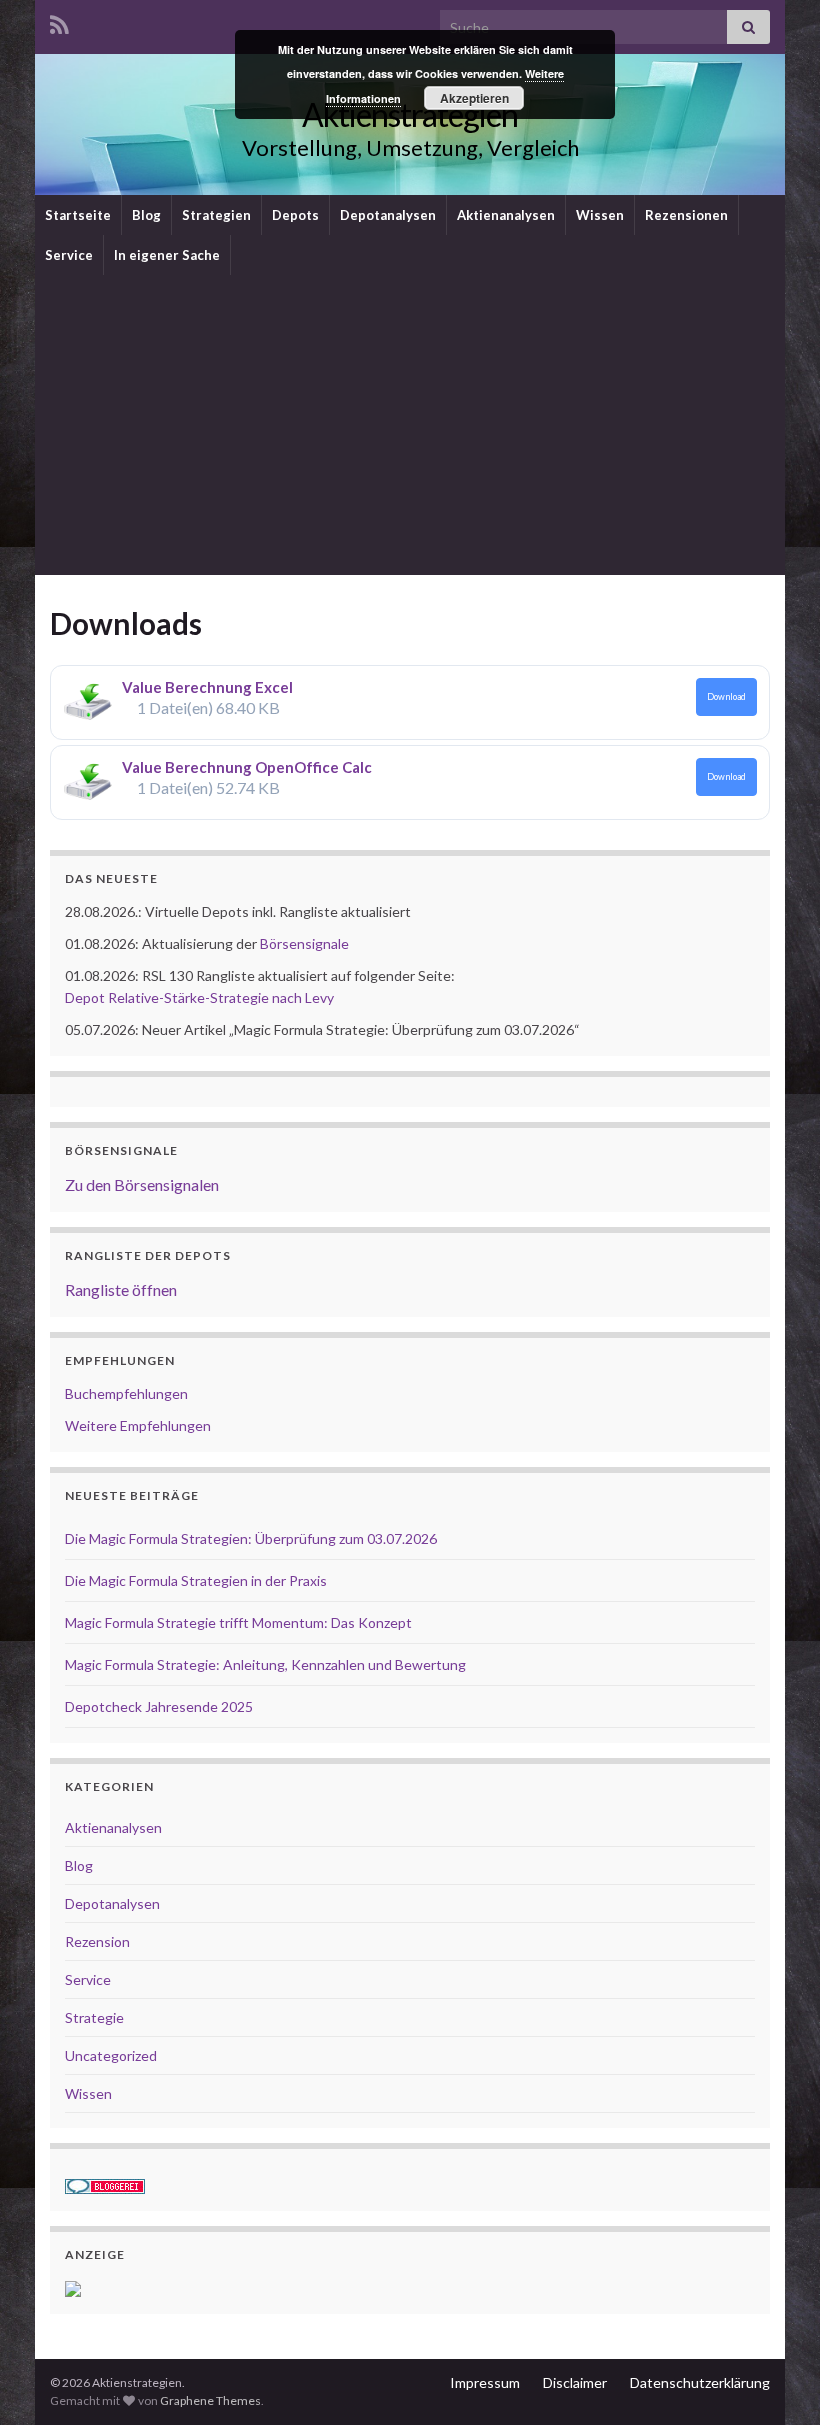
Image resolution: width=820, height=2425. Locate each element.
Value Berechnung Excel (207, 687)
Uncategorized (111, 2055)
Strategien (216, 215)
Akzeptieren (474, 98)
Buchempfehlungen (126, 1393)
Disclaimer (575, 2382)
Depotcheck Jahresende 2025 (159, 1706)
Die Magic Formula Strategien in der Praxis (196, 1580)
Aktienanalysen (506, 215)
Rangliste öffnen (121, 1289)
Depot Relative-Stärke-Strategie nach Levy (199, 997)
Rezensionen (686, 215)
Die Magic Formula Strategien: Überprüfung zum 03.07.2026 (251, 1538)
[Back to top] (775, 2380)
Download (726, 696)
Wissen (600, 215)
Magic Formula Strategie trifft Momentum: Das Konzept (238, 1622)
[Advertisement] (410, 425)
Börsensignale (304, 943)
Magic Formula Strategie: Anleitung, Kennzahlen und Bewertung (265, 1664)
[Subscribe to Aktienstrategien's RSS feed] (59, 21)
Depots (295, 215)
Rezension (97, 1941)
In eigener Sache (167, 255)
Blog (146, 215)
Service (69, 255)
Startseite (78, 215)
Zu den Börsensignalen (142, 1184)
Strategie (94, 2017)
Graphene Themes (210, 2400)
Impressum (485, 2382)
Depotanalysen (388, 215)
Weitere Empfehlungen (138, 1425)
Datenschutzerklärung (700, 2382)
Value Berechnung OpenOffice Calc (247, 767)
